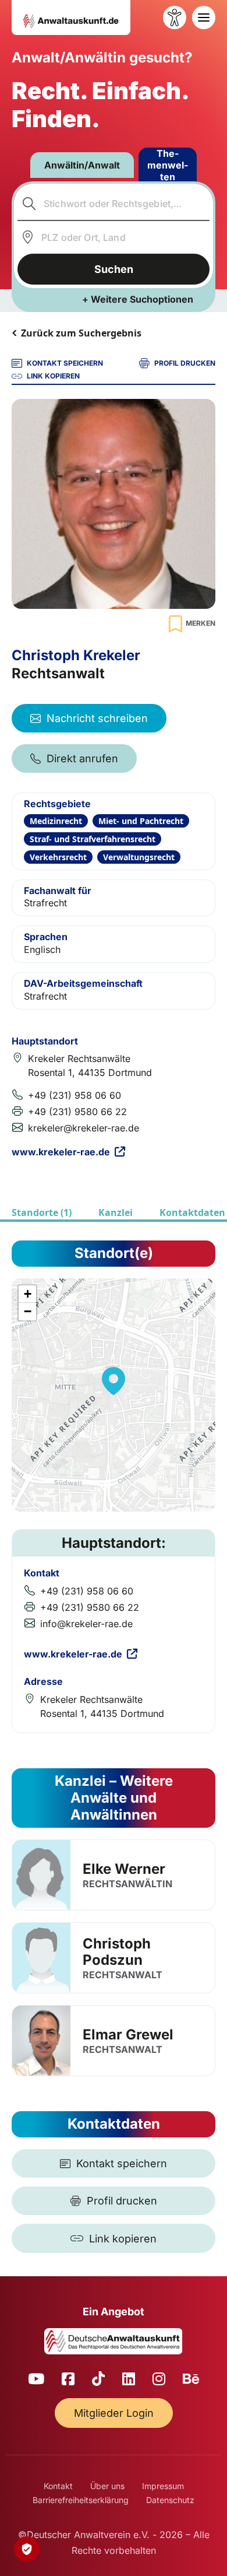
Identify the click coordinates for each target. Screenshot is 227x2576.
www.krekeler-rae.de (61, 1152)
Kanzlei (116, 1212)
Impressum (163, 2486)
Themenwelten (168, 165)
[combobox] (114, 204)
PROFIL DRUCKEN (185, 363)
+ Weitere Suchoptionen (138, 299)
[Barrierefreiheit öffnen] (175, 17)
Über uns (107, 2486)
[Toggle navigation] (204, 17)
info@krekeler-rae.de (86, 1624)
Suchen (114, 269)
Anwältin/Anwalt (82, 165)
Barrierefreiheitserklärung (81, 2500)
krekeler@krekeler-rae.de (84, 1128)
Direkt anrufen (82, 758)
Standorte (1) (42, 1212)
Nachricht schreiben (97, 718)
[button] (114, 1381)
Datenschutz (170, 2500)
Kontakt (58, 2486)
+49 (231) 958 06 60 (75, 1095)
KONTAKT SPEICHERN (65, 363)
